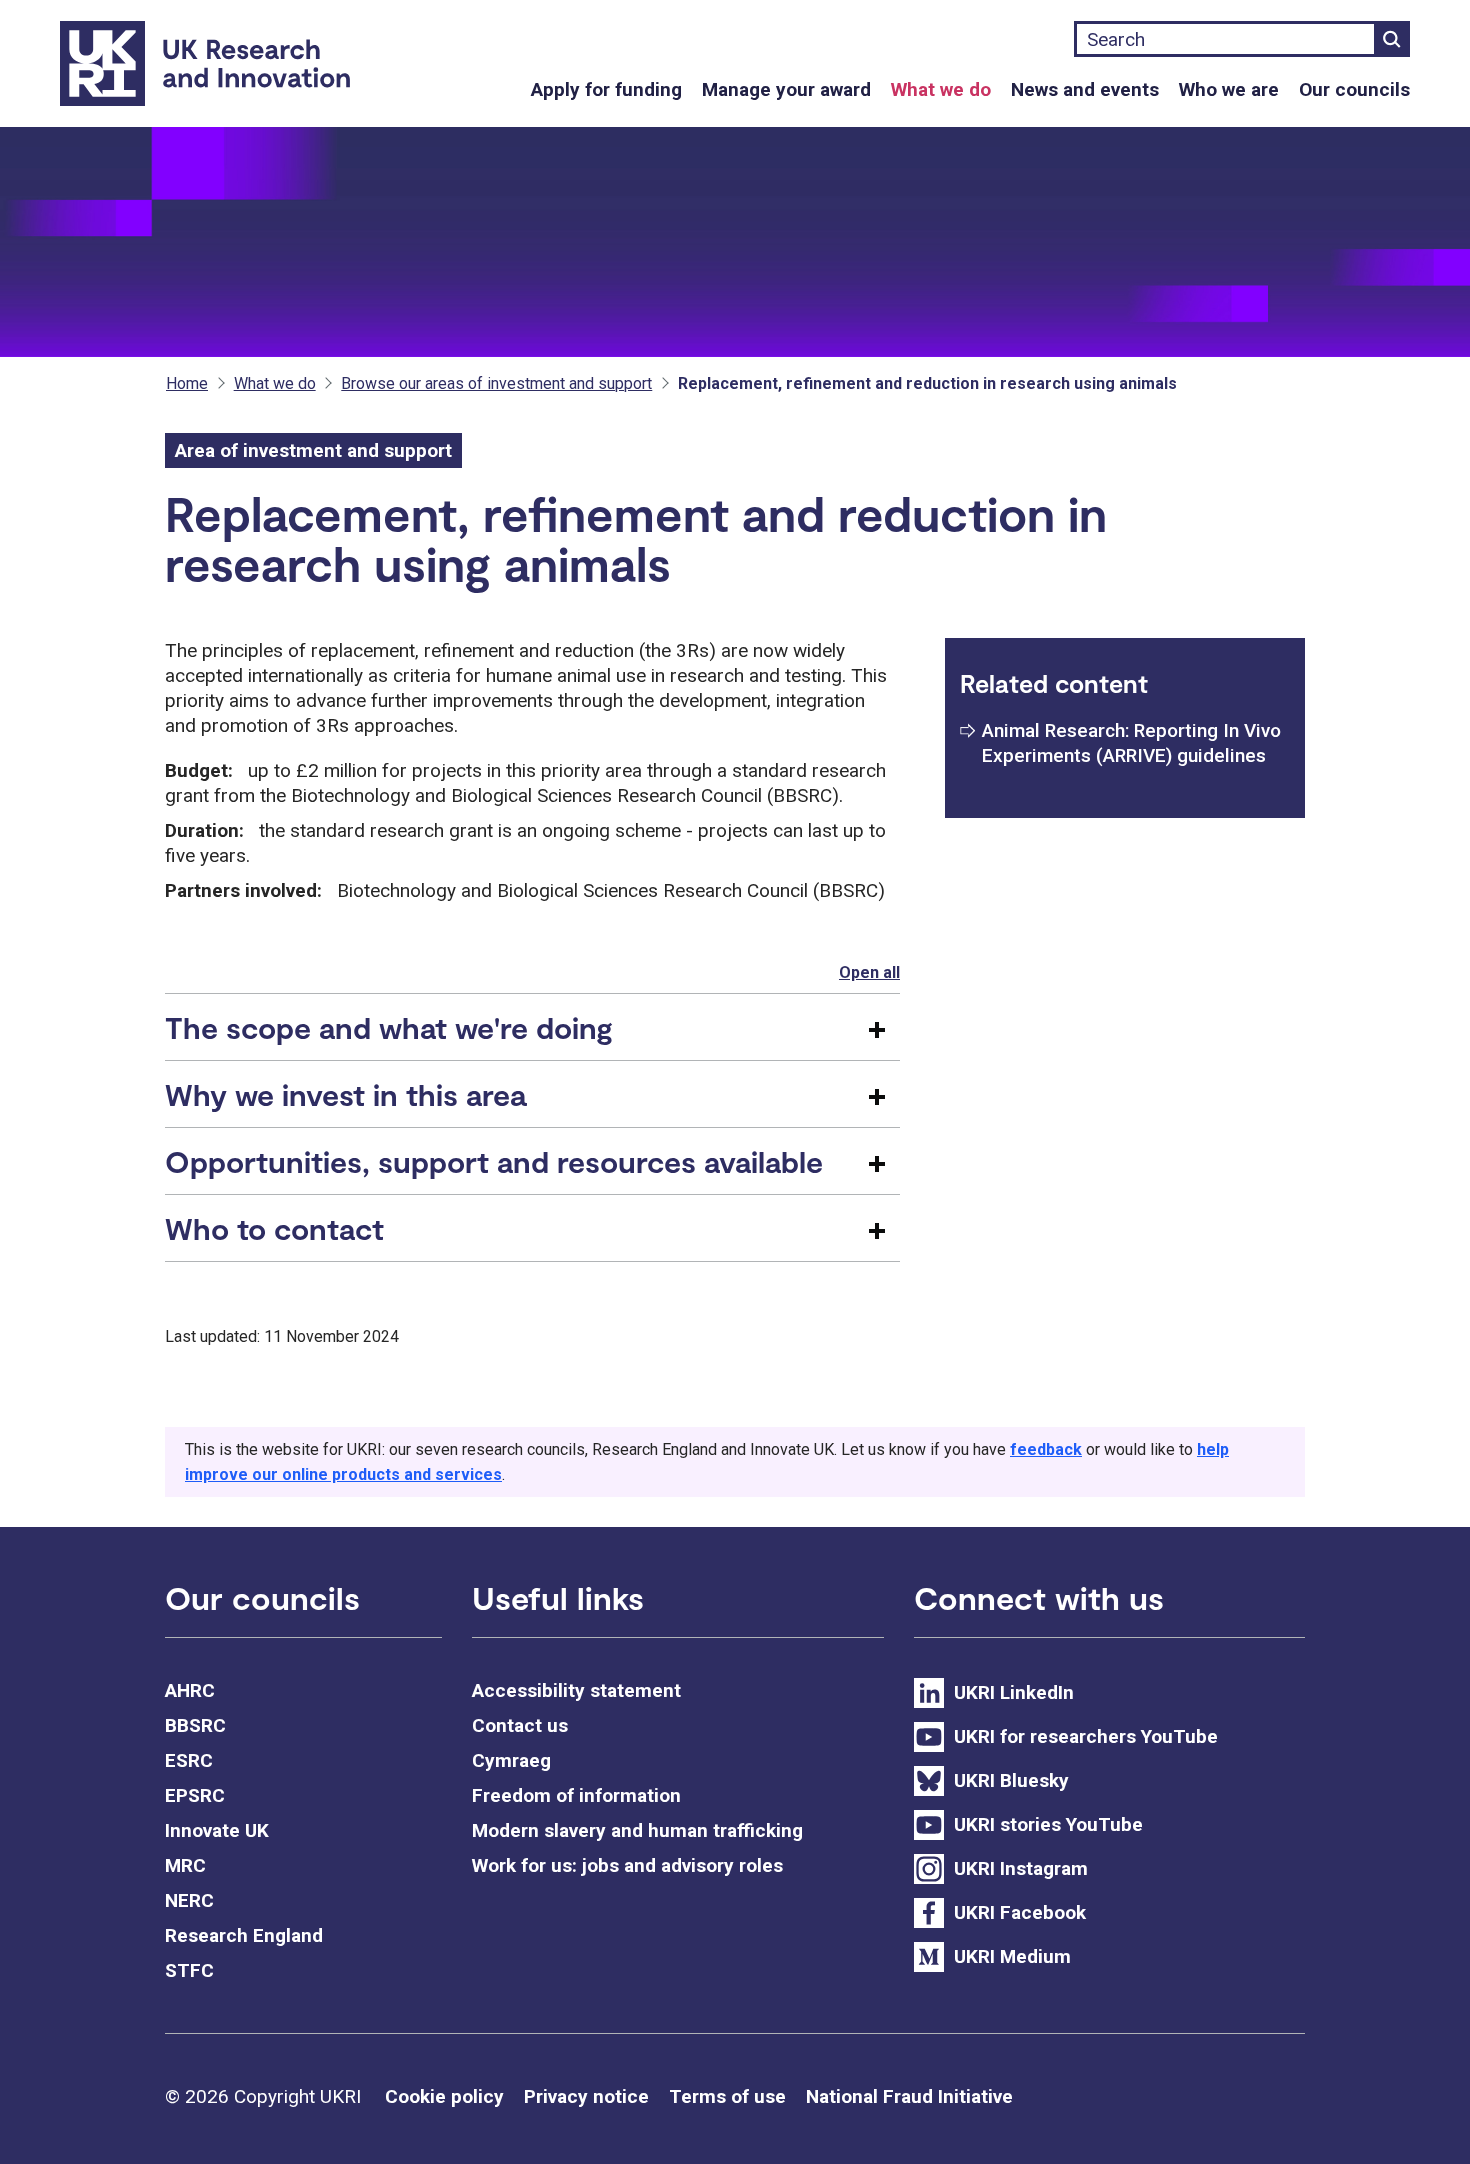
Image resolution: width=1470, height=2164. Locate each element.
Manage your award (786, 89)
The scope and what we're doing (389, 1027)
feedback (1046, 1449)
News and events (1085, 89)
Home (187, 383)
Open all (869, 972)
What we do (941, 89)
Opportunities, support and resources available (494, 1161)
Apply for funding (606, 89)
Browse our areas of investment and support (496, 383)
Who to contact (274, 1228)
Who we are (1229, 89)
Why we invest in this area (345, 1094)
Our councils (1354, 89)
